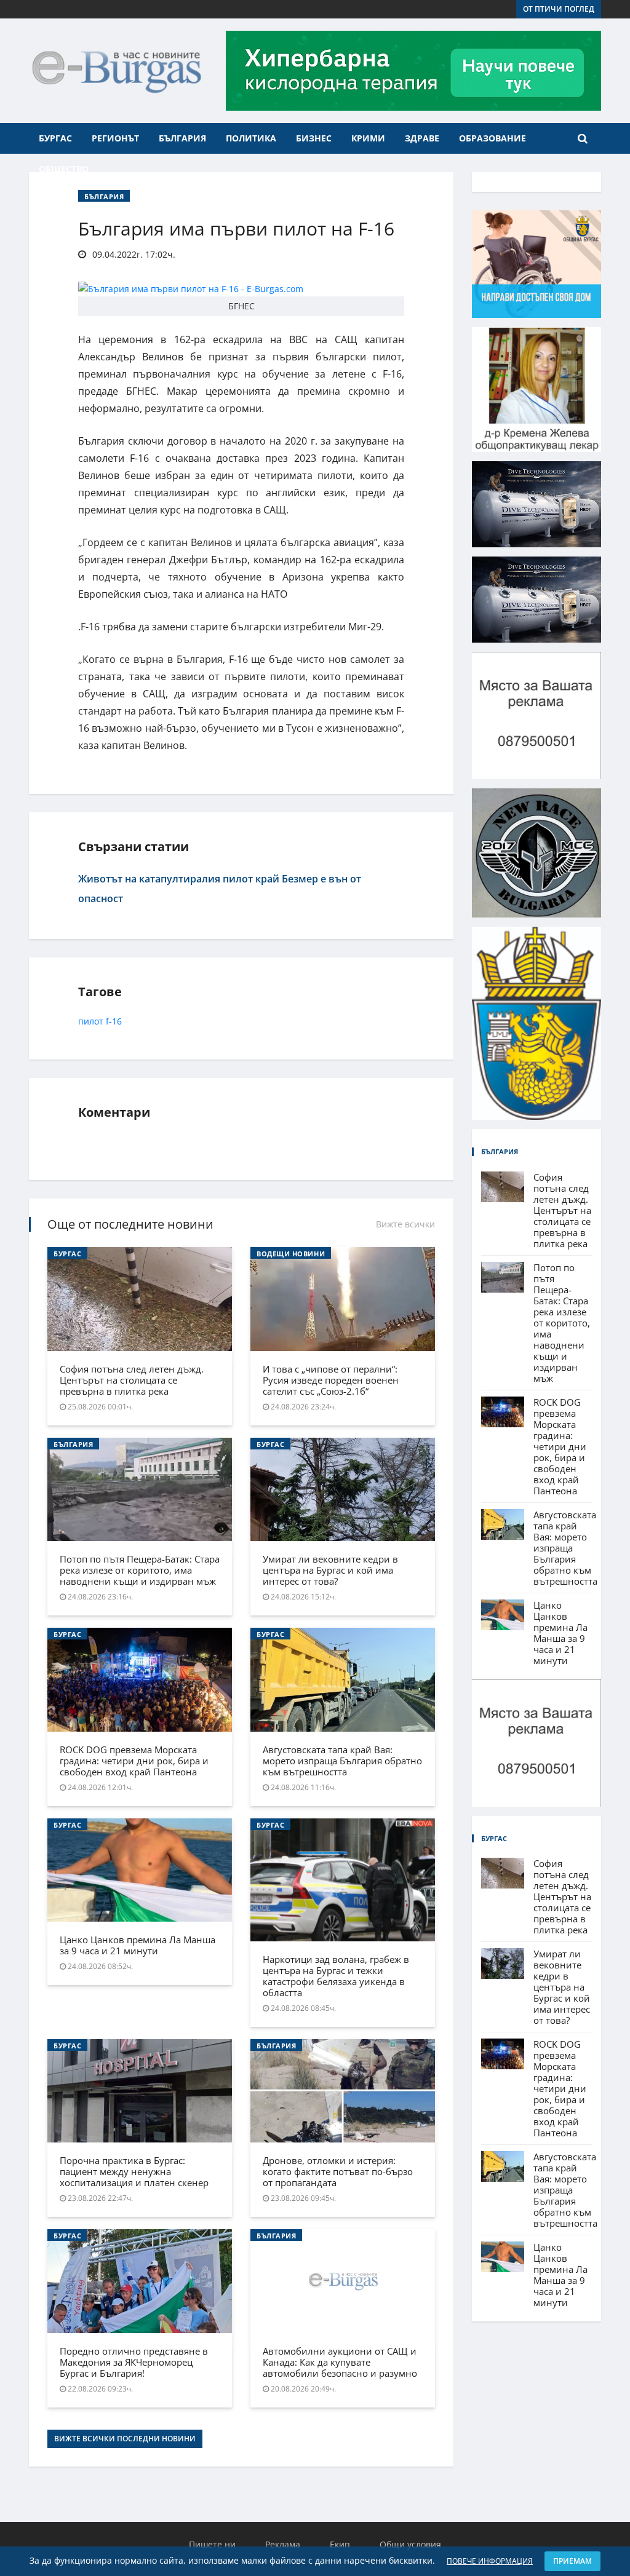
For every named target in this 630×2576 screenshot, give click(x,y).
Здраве (422, 138)
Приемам (572, 2561)
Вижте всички (405, 1224)
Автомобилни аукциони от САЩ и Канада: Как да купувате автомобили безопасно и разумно (340, 2362)
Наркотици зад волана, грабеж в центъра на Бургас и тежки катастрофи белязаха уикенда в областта (336, 1976)
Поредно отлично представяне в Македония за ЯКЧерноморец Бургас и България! (134, 2362)
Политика (251, 138)
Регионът (115, 138)
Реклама (283, 2544)
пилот (91, 1021)
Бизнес (314, 138)
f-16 (114, 1021)
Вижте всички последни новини (125, 2439)
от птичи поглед (559, 9)
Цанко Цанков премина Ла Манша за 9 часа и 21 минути (138, 1945)
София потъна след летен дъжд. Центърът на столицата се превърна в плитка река (132, 1380)
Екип (340, 2544)
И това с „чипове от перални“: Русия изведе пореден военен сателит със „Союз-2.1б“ (331, 1380)
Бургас (55, 138)
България (182, 138)
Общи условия (410, 2544)
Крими (368, 138)
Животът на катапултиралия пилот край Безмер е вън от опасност (220, 889)
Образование (492, 138)
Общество (64, 169)
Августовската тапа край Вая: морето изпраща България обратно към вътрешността (342, 1761)
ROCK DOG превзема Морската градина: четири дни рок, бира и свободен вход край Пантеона (134, 1761)
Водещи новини (291, 1254)
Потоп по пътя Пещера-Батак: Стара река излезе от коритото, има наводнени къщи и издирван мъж (140, 1570)
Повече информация (490, 2561)
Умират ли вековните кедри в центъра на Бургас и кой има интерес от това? (330, 1570)
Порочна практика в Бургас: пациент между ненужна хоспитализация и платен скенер (134, 2171)
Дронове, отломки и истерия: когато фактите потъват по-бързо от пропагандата (338, 2171)
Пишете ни (212, 2544)
